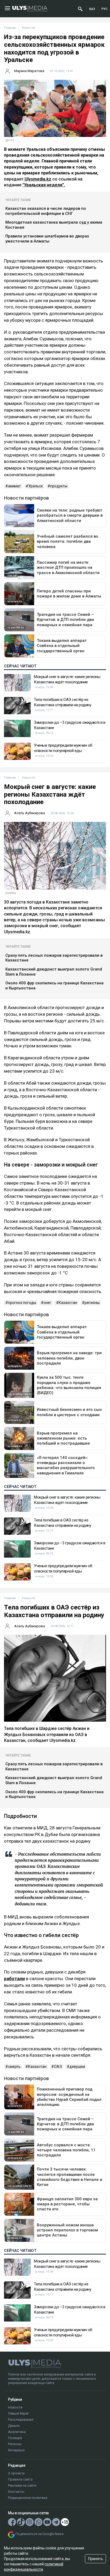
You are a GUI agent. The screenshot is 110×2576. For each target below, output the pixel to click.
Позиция (15, 2438)
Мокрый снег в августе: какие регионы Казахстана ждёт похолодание (67, 679)
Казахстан (68, 1303)
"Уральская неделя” (43, 185)
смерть (14, 2067)
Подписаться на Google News (40, 2534)
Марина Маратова (29, 71)
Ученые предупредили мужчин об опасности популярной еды (63, 748)
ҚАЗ (92, 9)
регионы (92, 1303)
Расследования (21, 2420)
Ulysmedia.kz (37, 179)
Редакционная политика (28, 2498)
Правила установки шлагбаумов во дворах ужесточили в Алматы (47, 239)
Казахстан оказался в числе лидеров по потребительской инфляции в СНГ (46, 211)
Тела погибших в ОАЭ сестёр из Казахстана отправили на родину (62, 702)
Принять (96, 2559)
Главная (10, 28)
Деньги (14, 2426)
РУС (104, 9)
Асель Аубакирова (30, 813)
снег (47, 1303)
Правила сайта (20, 2479)
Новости (15, 2407)
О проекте (16, 2473)
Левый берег (18, 2413)
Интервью (16, 2450)
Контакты (16, 2492)
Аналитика (17, 2432)
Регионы (15, 2444)
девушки (77, 2067)
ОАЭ (58, 2067)
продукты (59, 486)
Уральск (36, 486)
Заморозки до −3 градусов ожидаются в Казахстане (70, 725)
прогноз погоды (22, 1303)
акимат (14, 486)
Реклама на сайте (22, 2485)
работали (14, 1979)
